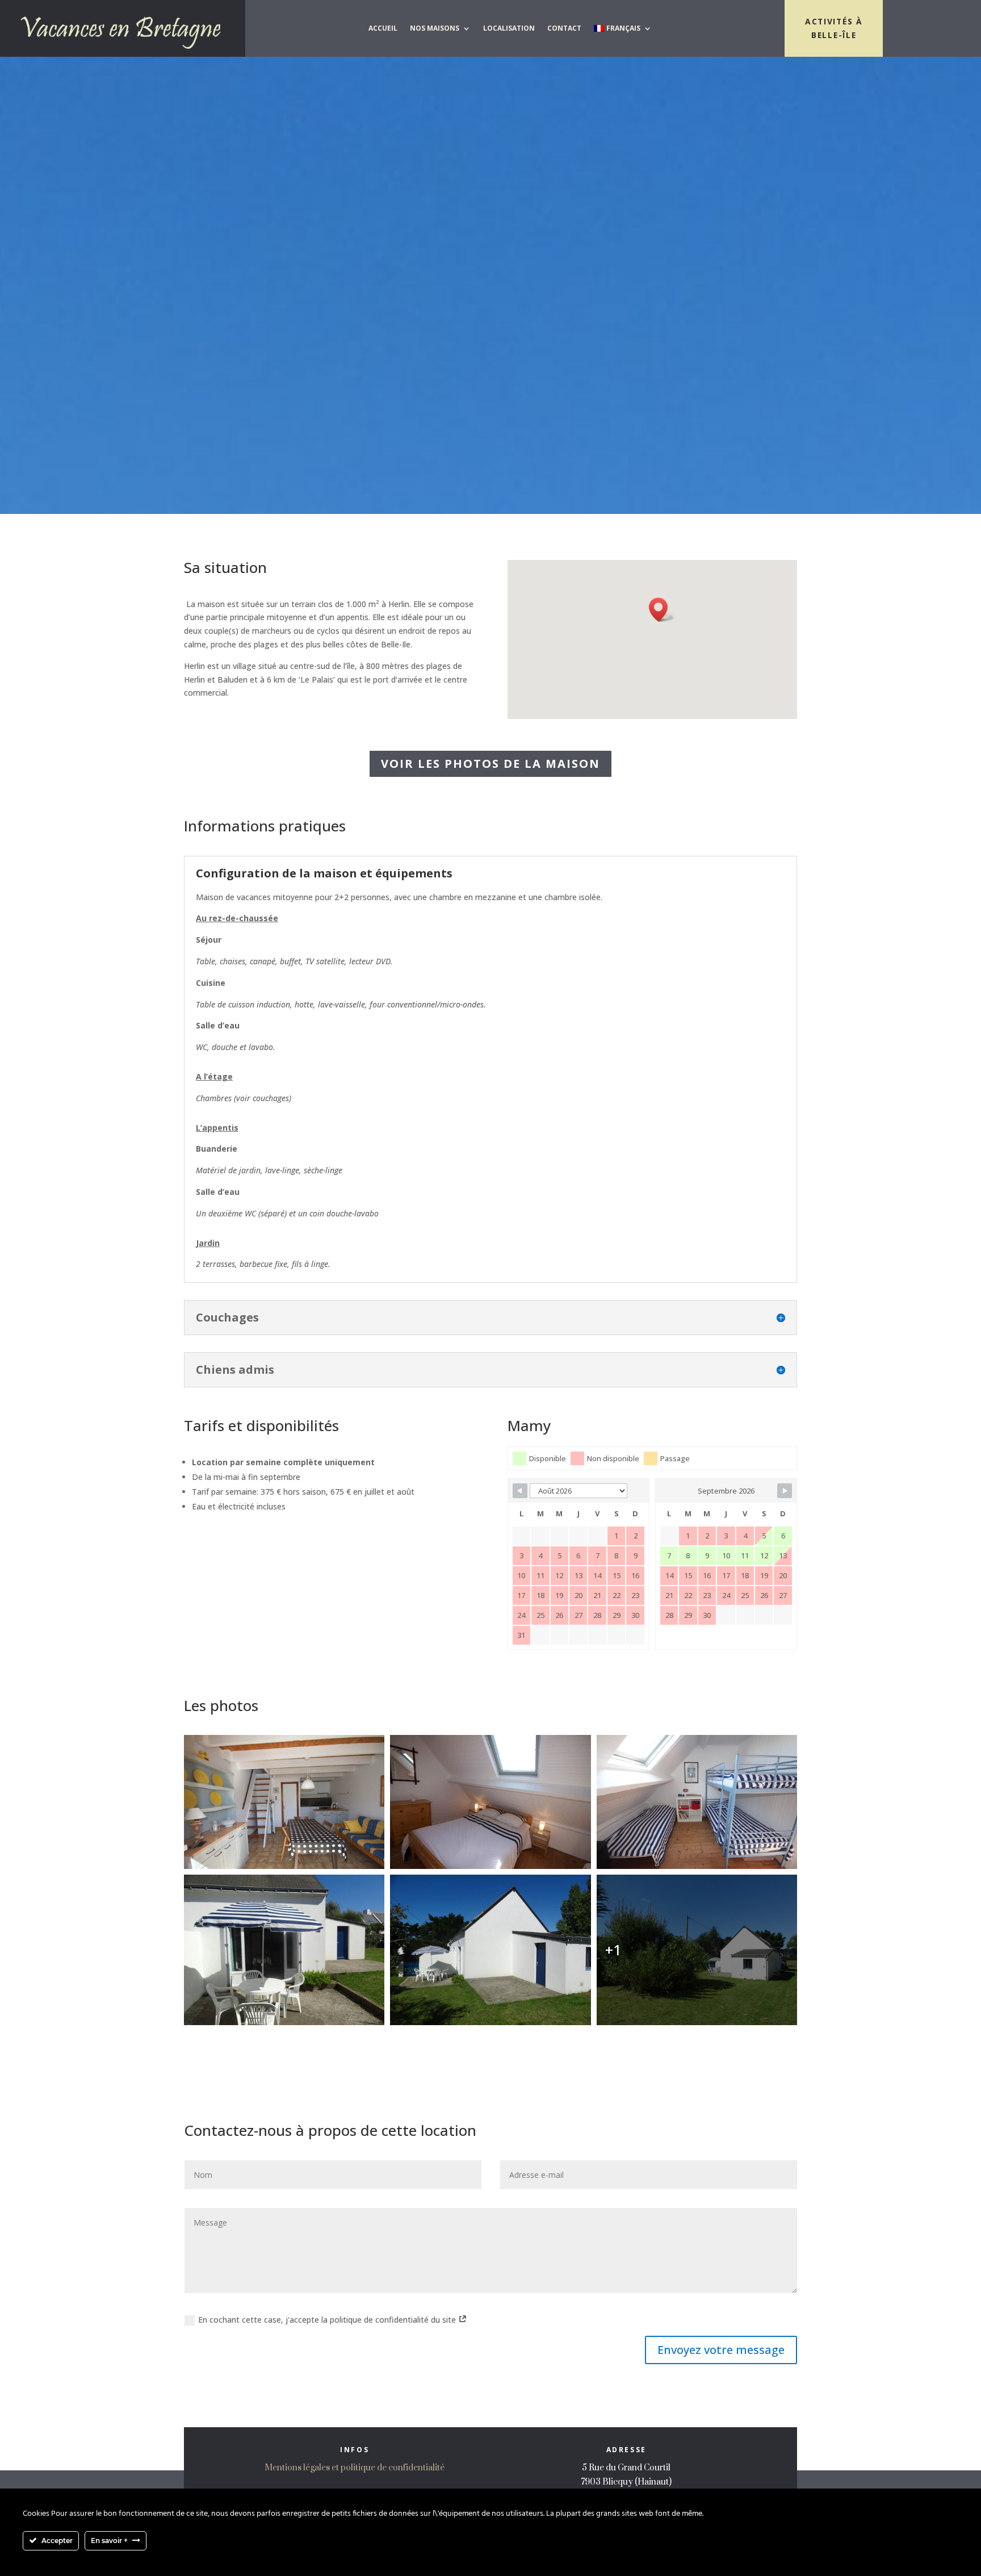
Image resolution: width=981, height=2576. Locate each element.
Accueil (383, 28)
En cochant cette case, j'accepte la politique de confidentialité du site (328, 2320)
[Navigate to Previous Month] (520, 1491)
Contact (564, 28)
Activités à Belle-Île (834, 28)
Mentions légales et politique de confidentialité (355, 2468)
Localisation (509, 28)
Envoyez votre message (721, 2350)
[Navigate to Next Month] (785, 1491)
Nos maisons (435, 28)
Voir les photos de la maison (491, 764)
